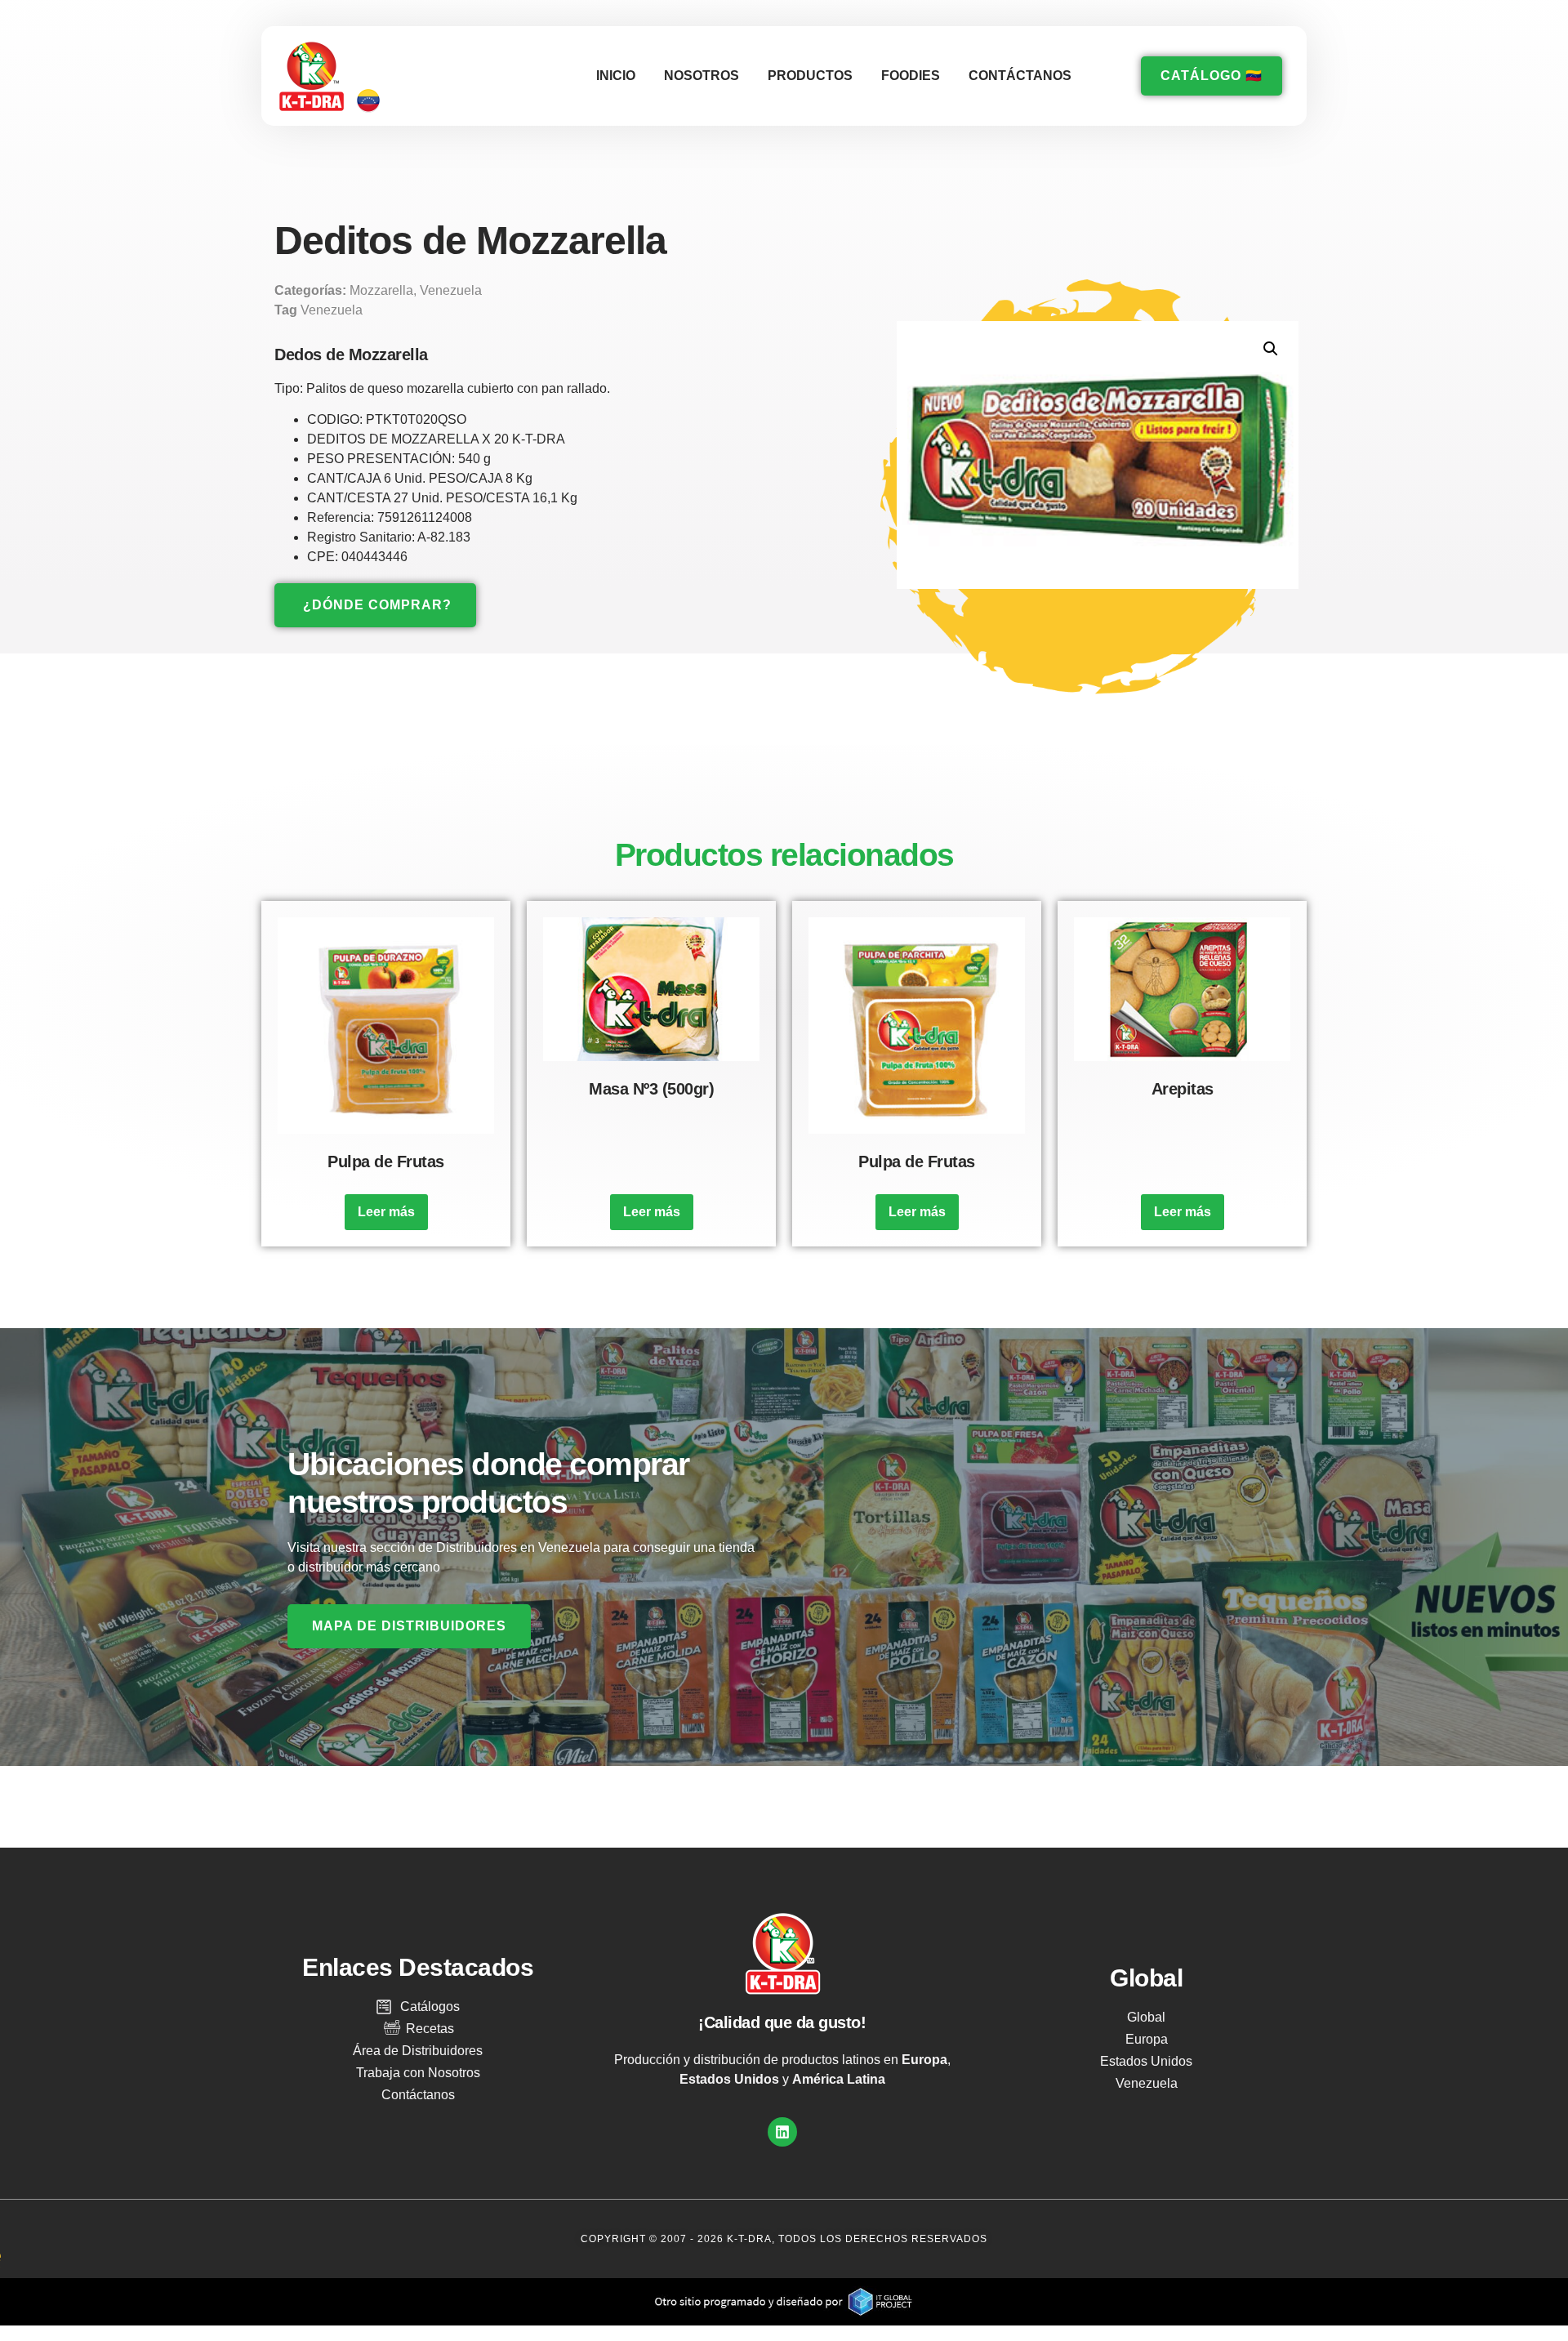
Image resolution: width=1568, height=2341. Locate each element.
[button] (1271, 349)
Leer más (386, 1212)
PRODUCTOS (810, 76)
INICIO (616, 76)
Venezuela (451, 290)
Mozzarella (381, 290)
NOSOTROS (702, 76)
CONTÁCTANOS (1020, 76)
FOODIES (911, 76)
